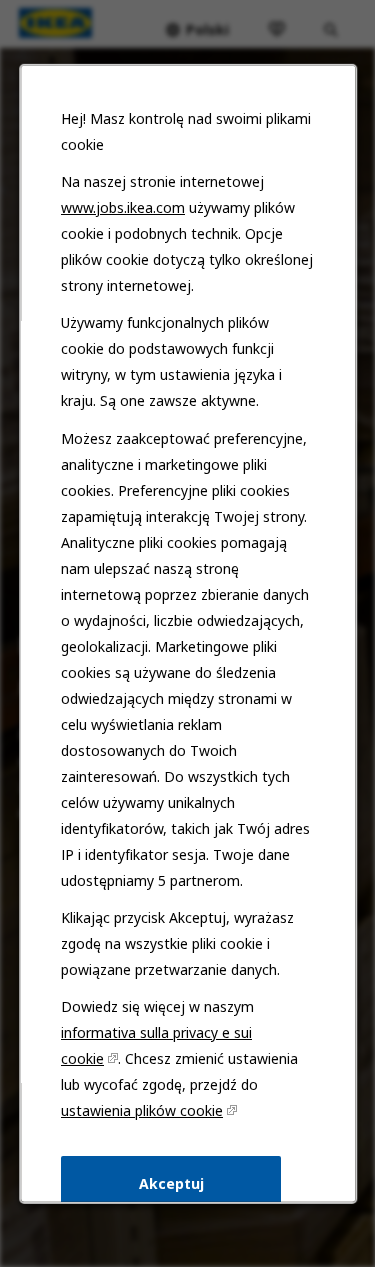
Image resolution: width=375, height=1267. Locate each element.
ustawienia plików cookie (142, 1109)
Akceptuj (170, 1182)
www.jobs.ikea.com (123, 207)
